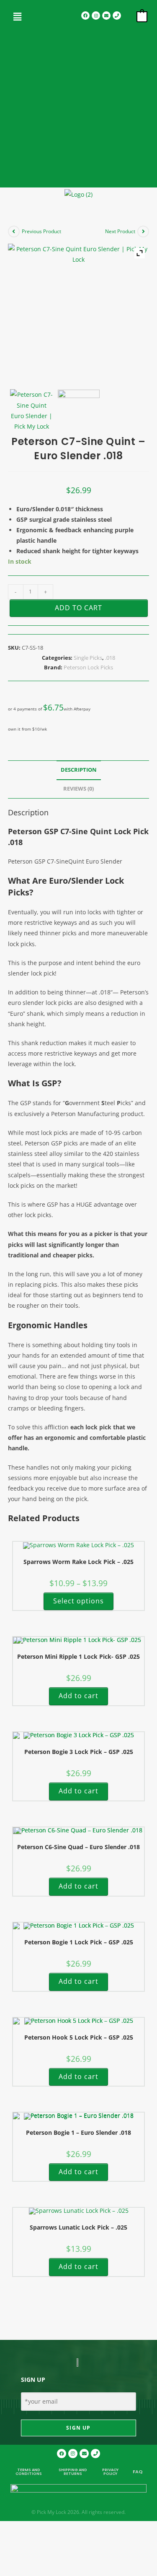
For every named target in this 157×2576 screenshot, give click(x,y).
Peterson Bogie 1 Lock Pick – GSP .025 (79, 1942)
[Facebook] (85, 16)
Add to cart (78, 608)
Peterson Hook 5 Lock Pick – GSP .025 (79, 2037)
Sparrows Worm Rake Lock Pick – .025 (78, 1562)
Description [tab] (79, 770)
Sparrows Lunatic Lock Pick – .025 (78, 2227)
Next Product (120, 231)
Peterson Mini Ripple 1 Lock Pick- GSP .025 (78, 1656)
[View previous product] (14, 232)
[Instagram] (96, 16)
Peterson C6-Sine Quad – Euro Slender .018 (78, 1847)
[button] (18, 16)
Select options (78, 1601)
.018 (110, 658)
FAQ (138, 2472)
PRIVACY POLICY (110, 2472)
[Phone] (117, 16)
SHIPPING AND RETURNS (73, 2472)
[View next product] (143, 232)
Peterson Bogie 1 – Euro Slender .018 (78, 2132)
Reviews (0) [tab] (78, 789)
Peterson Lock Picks (88, 667)
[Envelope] (106, 16)
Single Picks (88, 658)
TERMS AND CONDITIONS (29, 2472)
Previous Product (41, 231)
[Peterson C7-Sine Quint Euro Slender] (31, 410)
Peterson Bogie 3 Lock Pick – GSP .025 (79, 1752)
